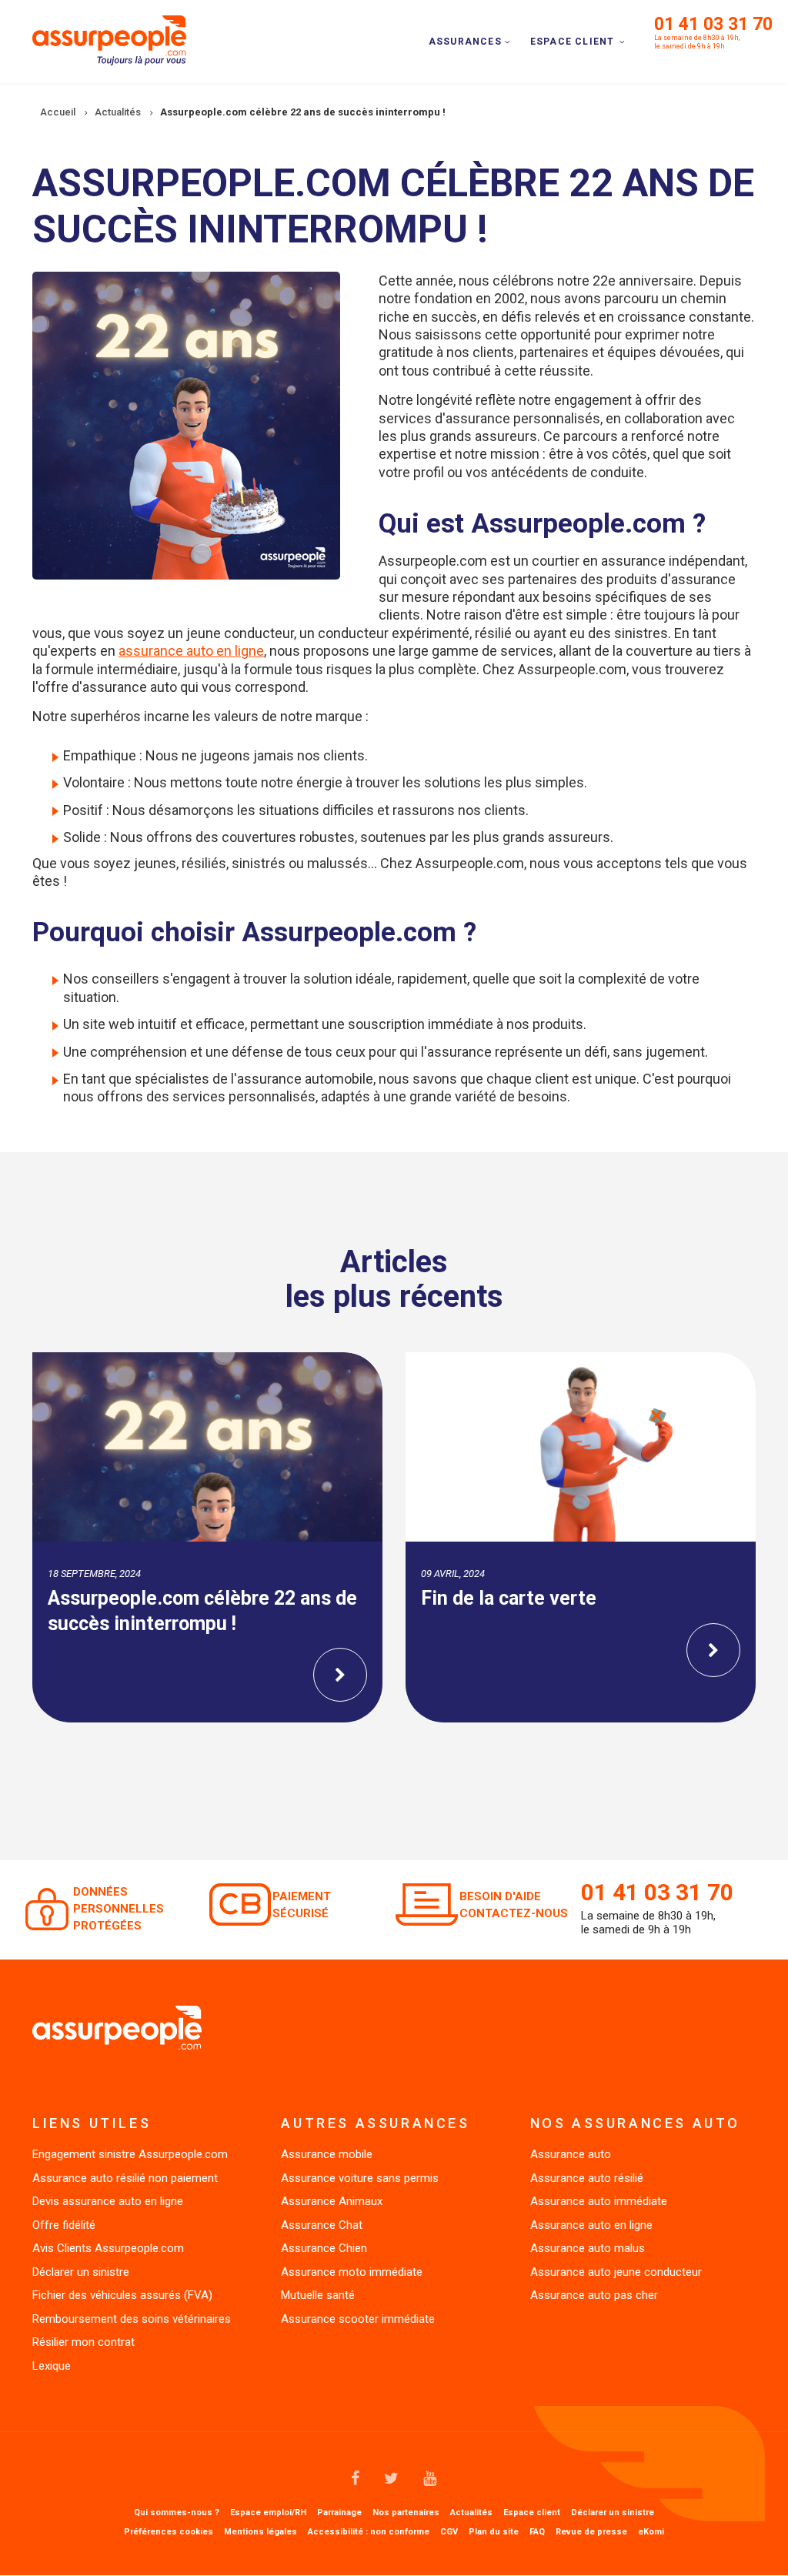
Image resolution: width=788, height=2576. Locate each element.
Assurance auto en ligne (591, 2225)
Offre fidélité (64, 2225)
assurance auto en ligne (191, 651)
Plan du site (494, 2532)
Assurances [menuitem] (465, 42)
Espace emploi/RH (268, 2513)
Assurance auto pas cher (594, 2295)
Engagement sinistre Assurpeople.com (130, 2154)
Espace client (532, 2513)
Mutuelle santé (318, 2295)
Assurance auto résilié (587, 2178)
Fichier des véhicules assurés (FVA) (122, 2295)
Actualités (471, 2513)
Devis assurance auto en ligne (108, 2201)
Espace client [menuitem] (573, 42)
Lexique (52, 2366)
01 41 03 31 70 (713, 24)
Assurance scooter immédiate (358, 2319)
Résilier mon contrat (83, 2342)
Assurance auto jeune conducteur (616, 2272)
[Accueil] (109, 39)
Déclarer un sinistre (81, 2272)
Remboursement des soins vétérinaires (132, 2319)
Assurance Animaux (332, 2201)
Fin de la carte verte (509, 1598)
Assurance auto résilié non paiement (125, 2178)
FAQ (537, 2532)
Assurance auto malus (588, 2248)
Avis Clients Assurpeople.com (108, 2248)
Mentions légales (260, 2532)
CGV (449, 2532)
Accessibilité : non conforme (369, 2532)
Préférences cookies (169, 2532)
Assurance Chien (324, 2248)
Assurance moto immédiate (352, 2272)
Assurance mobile (327, 2154)
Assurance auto (571, 2154)
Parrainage (339, 2513)
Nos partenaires (406, 2513)
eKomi (651, 2532)
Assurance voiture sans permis (360, 2178)
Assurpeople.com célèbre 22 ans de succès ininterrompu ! (202, 1611)
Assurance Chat (322, 2225)
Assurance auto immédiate (599, 2201)
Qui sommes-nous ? (177, 2513)
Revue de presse (591, 2532)
